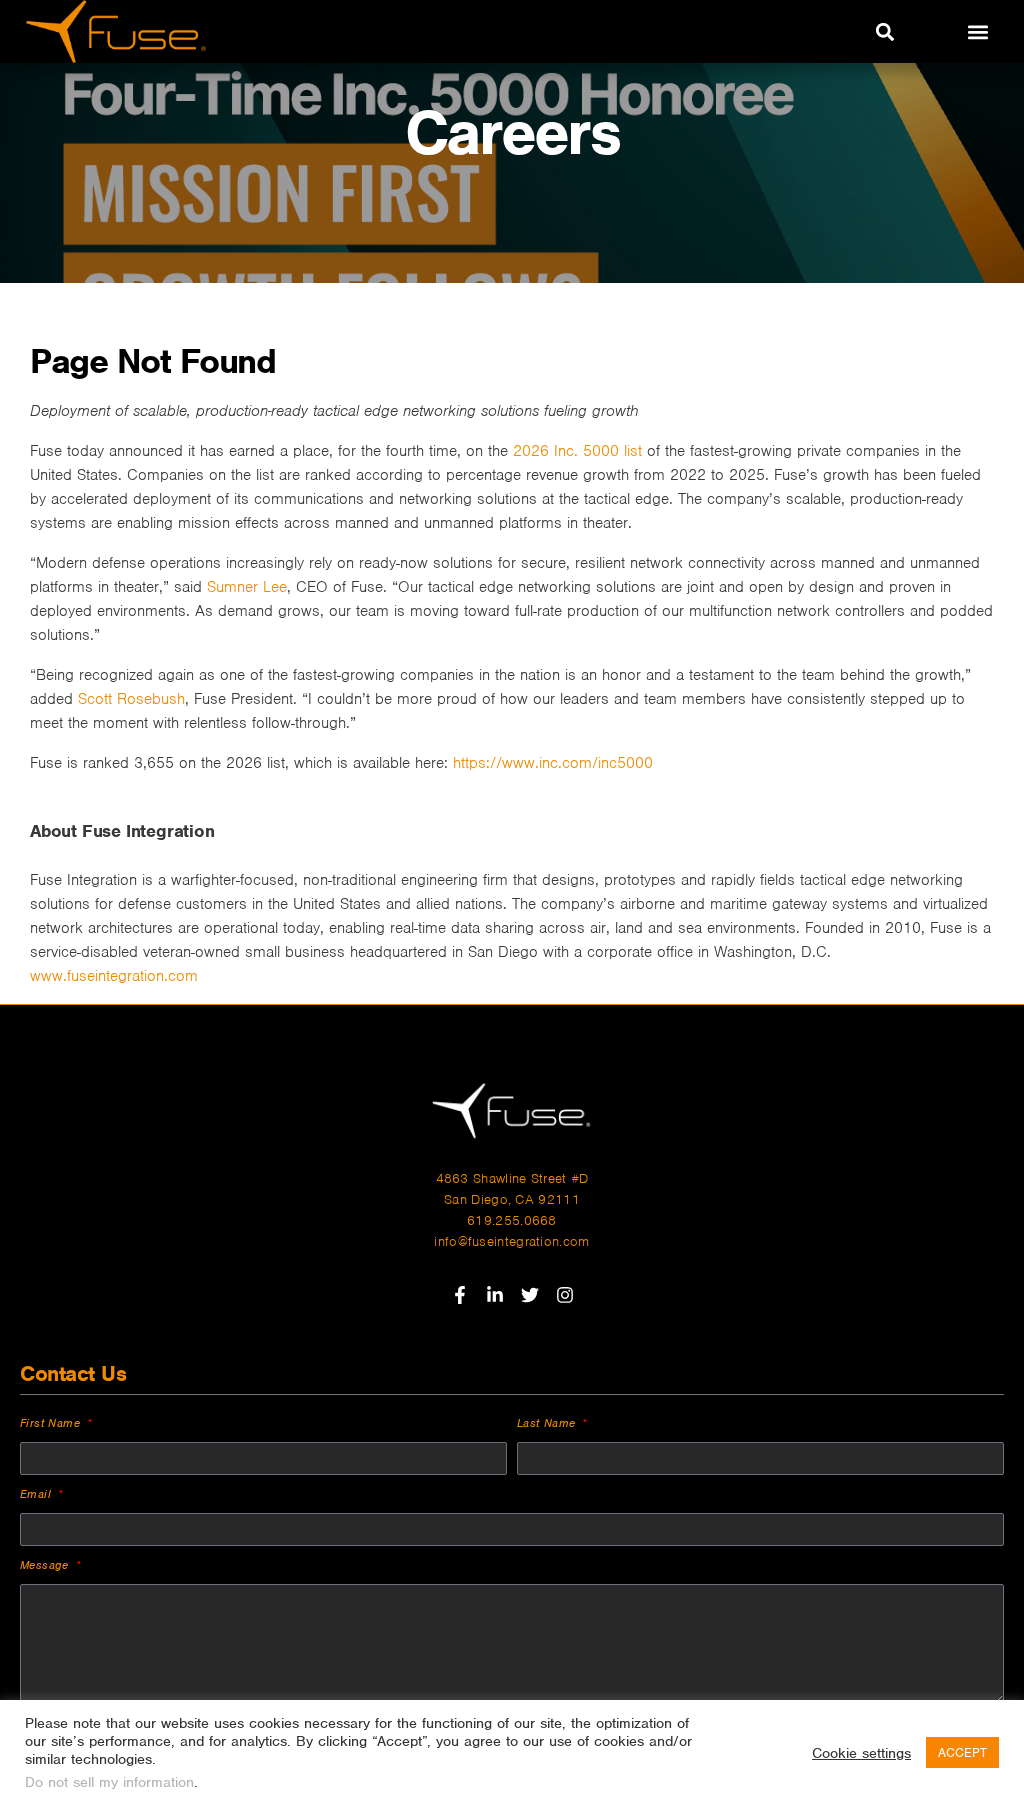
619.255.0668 (512, 1220)
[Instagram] (565, 1295)
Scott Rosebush (131, 699)
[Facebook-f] (460, 1295)
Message (46, 1565)
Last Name (548, 1423)
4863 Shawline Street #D (512, 1178)
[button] (884, 31)
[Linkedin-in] (495, 1295)
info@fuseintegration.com (511, 1241)
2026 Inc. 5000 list (580, 451)
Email (37, 1494)
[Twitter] (530, 1295)
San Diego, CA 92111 (512, 1199)
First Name (52, 1423)
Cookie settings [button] (861, 1753)
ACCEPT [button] (962, 1752)
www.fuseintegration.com (114, 976)
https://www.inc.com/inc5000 (553, 763)
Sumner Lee (247, 587)
